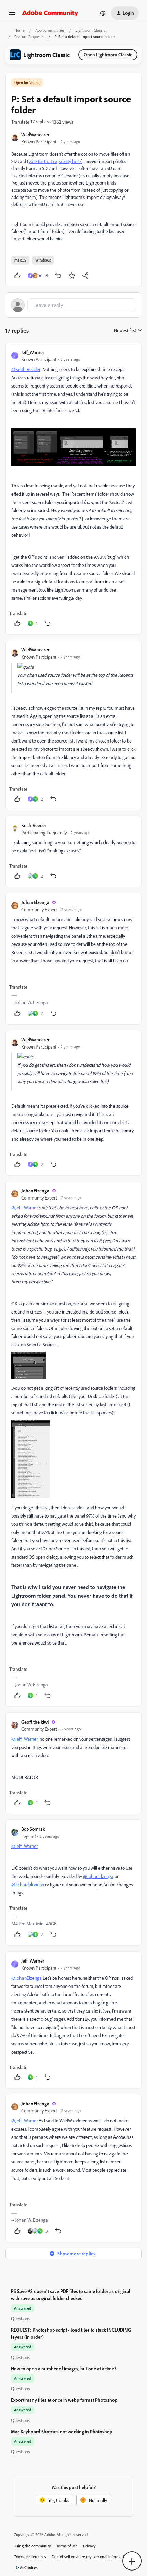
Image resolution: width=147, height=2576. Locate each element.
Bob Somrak (33, 1829)
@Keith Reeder (26, 369)
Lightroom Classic (90, 30)
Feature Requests (29, 36)
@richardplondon (28, 1884)
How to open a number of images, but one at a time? (64, 2368)
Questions (20, 2318)
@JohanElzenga (98, 1876)
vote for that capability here (55, 161)
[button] (12, 15)
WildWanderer (35, 134)
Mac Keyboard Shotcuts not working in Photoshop (62, 2431)
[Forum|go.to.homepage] (50, 13)
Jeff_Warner (33, 352)
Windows (43, 260)
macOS (20, 260)
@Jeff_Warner (24, 1208)
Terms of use (67, 2546)
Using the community (32, 2546)
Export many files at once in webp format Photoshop (64, 2400)
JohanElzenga (35, 902)
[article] (73, 489)
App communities (50, 30)
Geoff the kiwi (35, 1722)
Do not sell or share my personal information (90, 2557)
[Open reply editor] (73, 305)
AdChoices (29, 2568)
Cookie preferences (30, 2557)
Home (19, 30)
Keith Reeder (34, 825)
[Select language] (103, 13)
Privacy (89, 2546)
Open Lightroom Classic (108, 55)
